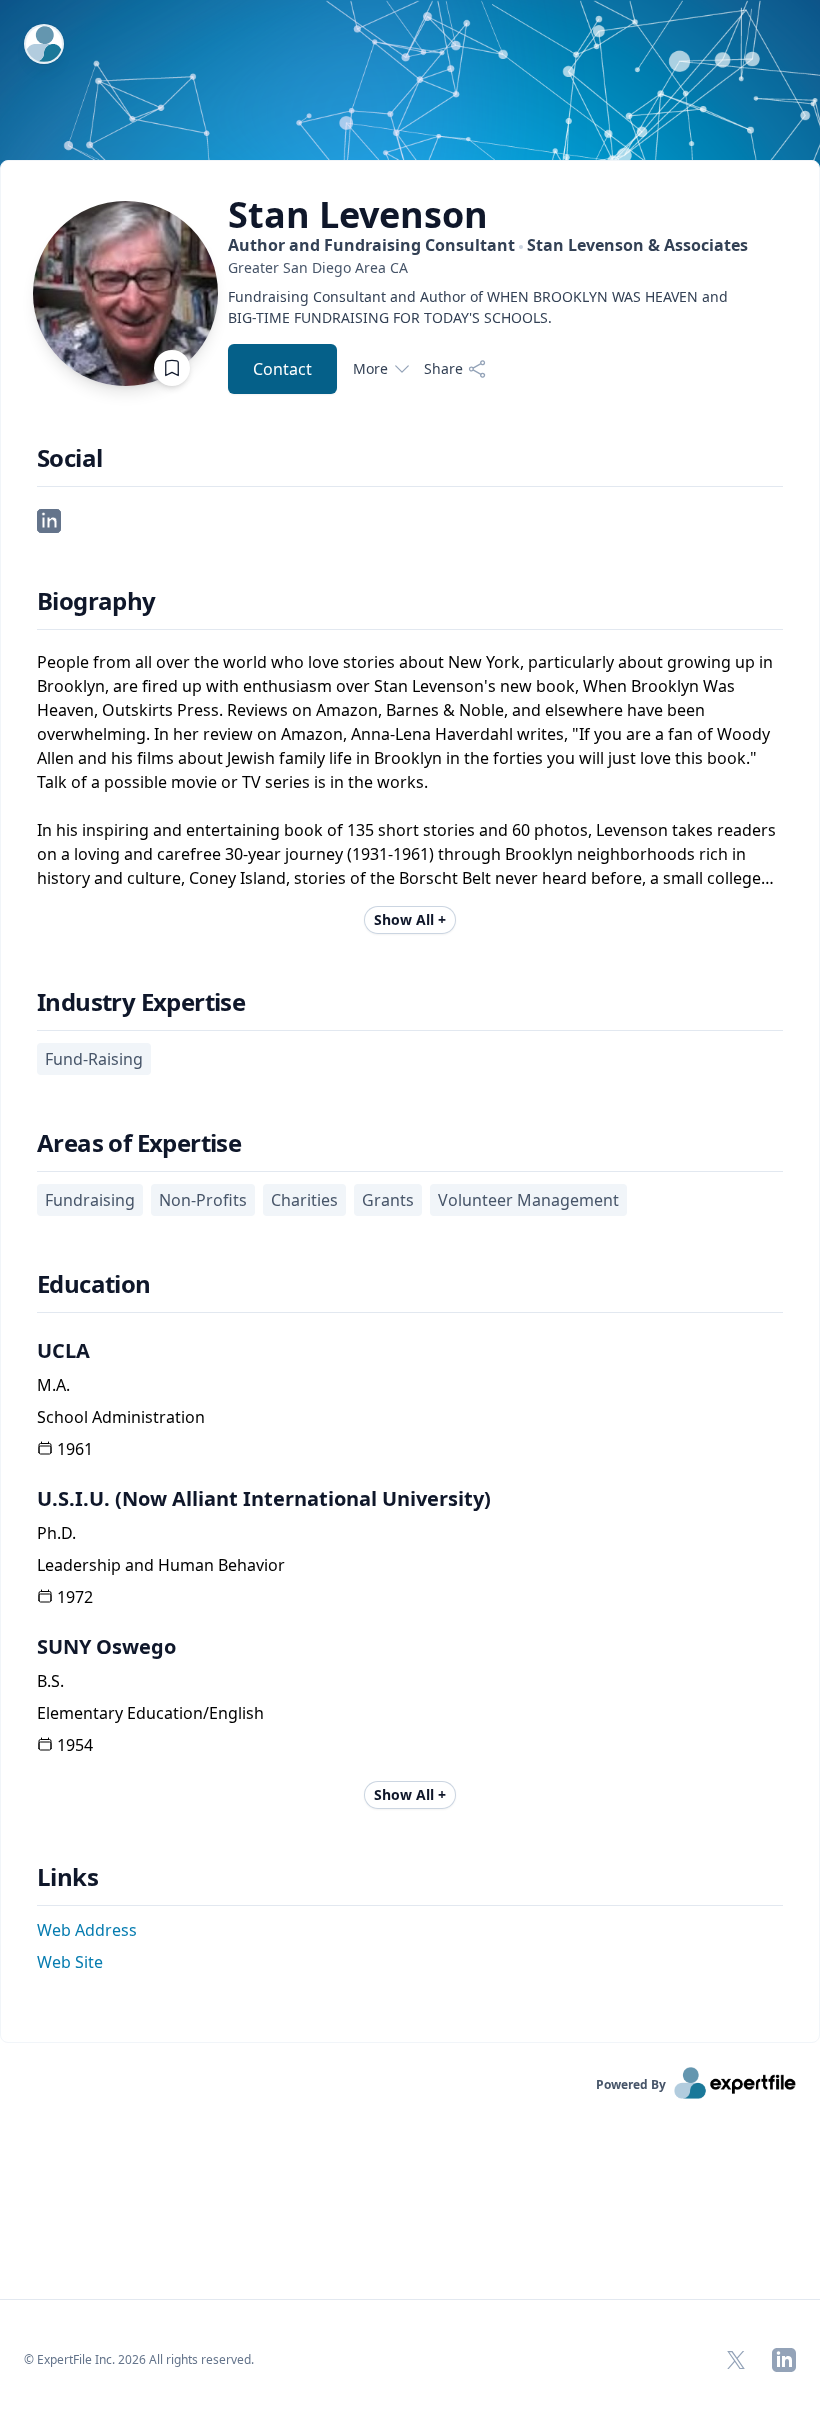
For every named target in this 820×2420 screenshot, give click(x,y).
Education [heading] (94, 1284)
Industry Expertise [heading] (141, 1002)
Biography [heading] (96, 601)
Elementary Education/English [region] (150, 1713)
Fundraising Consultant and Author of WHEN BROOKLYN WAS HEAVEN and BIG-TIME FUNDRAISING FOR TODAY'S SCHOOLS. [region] (478, 307)
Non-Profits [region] (203, 1200)
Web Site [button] (70, 1962)
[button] (49, 519)
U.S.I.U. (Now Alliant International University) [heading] (264, 1498)
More (370, 368)
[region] (488, 267)
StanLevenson (358, 215)
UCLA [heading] (63, 1350)
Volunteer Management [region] (528, 1200)
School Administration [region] (121, 1417)
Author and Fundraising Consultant (488, 245)
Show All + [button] (410, 919)
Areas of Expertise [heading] (139, 1143)
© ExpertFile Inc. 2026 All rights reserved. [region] (139, 2359)
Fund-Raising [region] (94, 1059)
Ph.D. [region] (56, 1533)
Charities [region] (304, 1200)
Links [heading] (67, 1877)
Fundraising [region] (90, 1200)
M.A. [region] (53, 1385)
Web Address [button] (87, 1930)
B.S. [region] (50, 1681)
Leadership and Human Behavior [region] (161, 1565)
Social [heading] (69, 458)
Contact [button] (282, 369)
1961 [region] (75, 1449)
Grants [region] (388, 1200)
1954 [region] (75, 1745)
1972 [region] (75, 1597)
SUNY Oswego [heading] (106, 1646)
